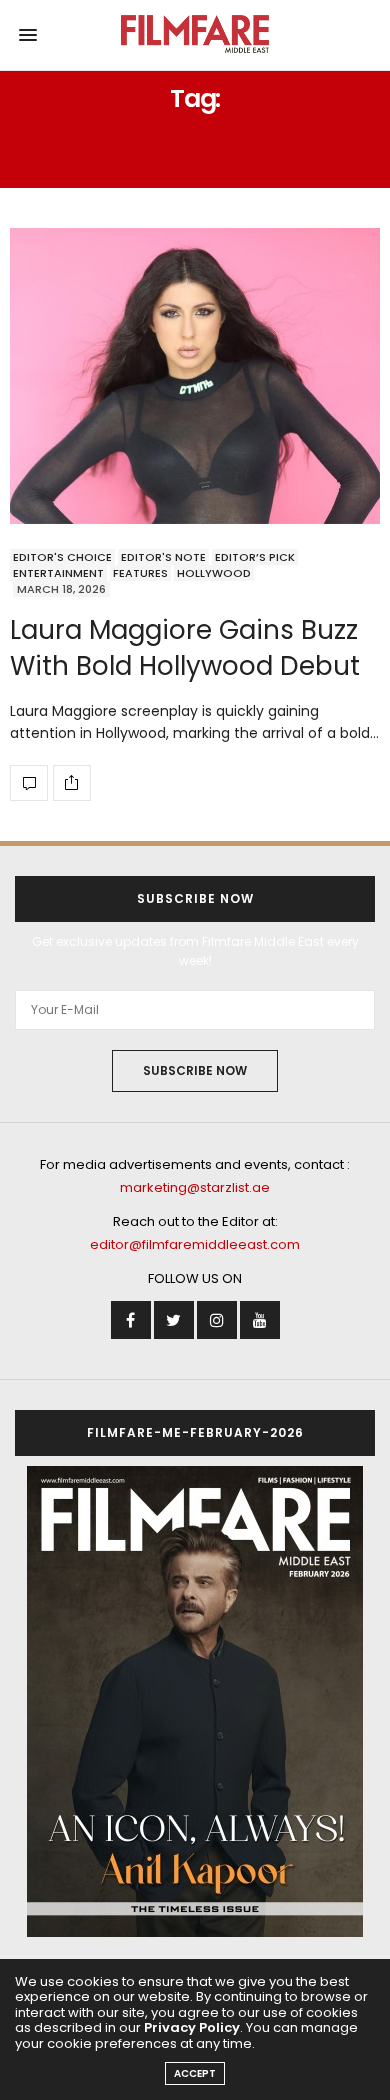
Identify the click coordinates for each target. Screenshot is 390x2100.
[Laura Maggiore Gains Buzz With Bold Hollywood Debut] (195, 376)
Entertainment (58, 573)
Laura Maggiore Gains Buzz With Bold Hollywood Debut (185, 648)
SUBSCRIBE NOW (195, 1070)
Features (140, 573)
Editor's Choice (62, 557)
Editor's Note (163, 557)
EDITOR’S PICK (255, 557)
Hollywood (214, 573)
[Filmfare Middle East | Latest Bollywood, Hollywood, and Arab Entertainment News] (195, 35)
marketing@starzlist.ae (195, 1187)
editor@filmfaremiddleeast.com (195, 1244)
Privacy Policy (192, 2027)
